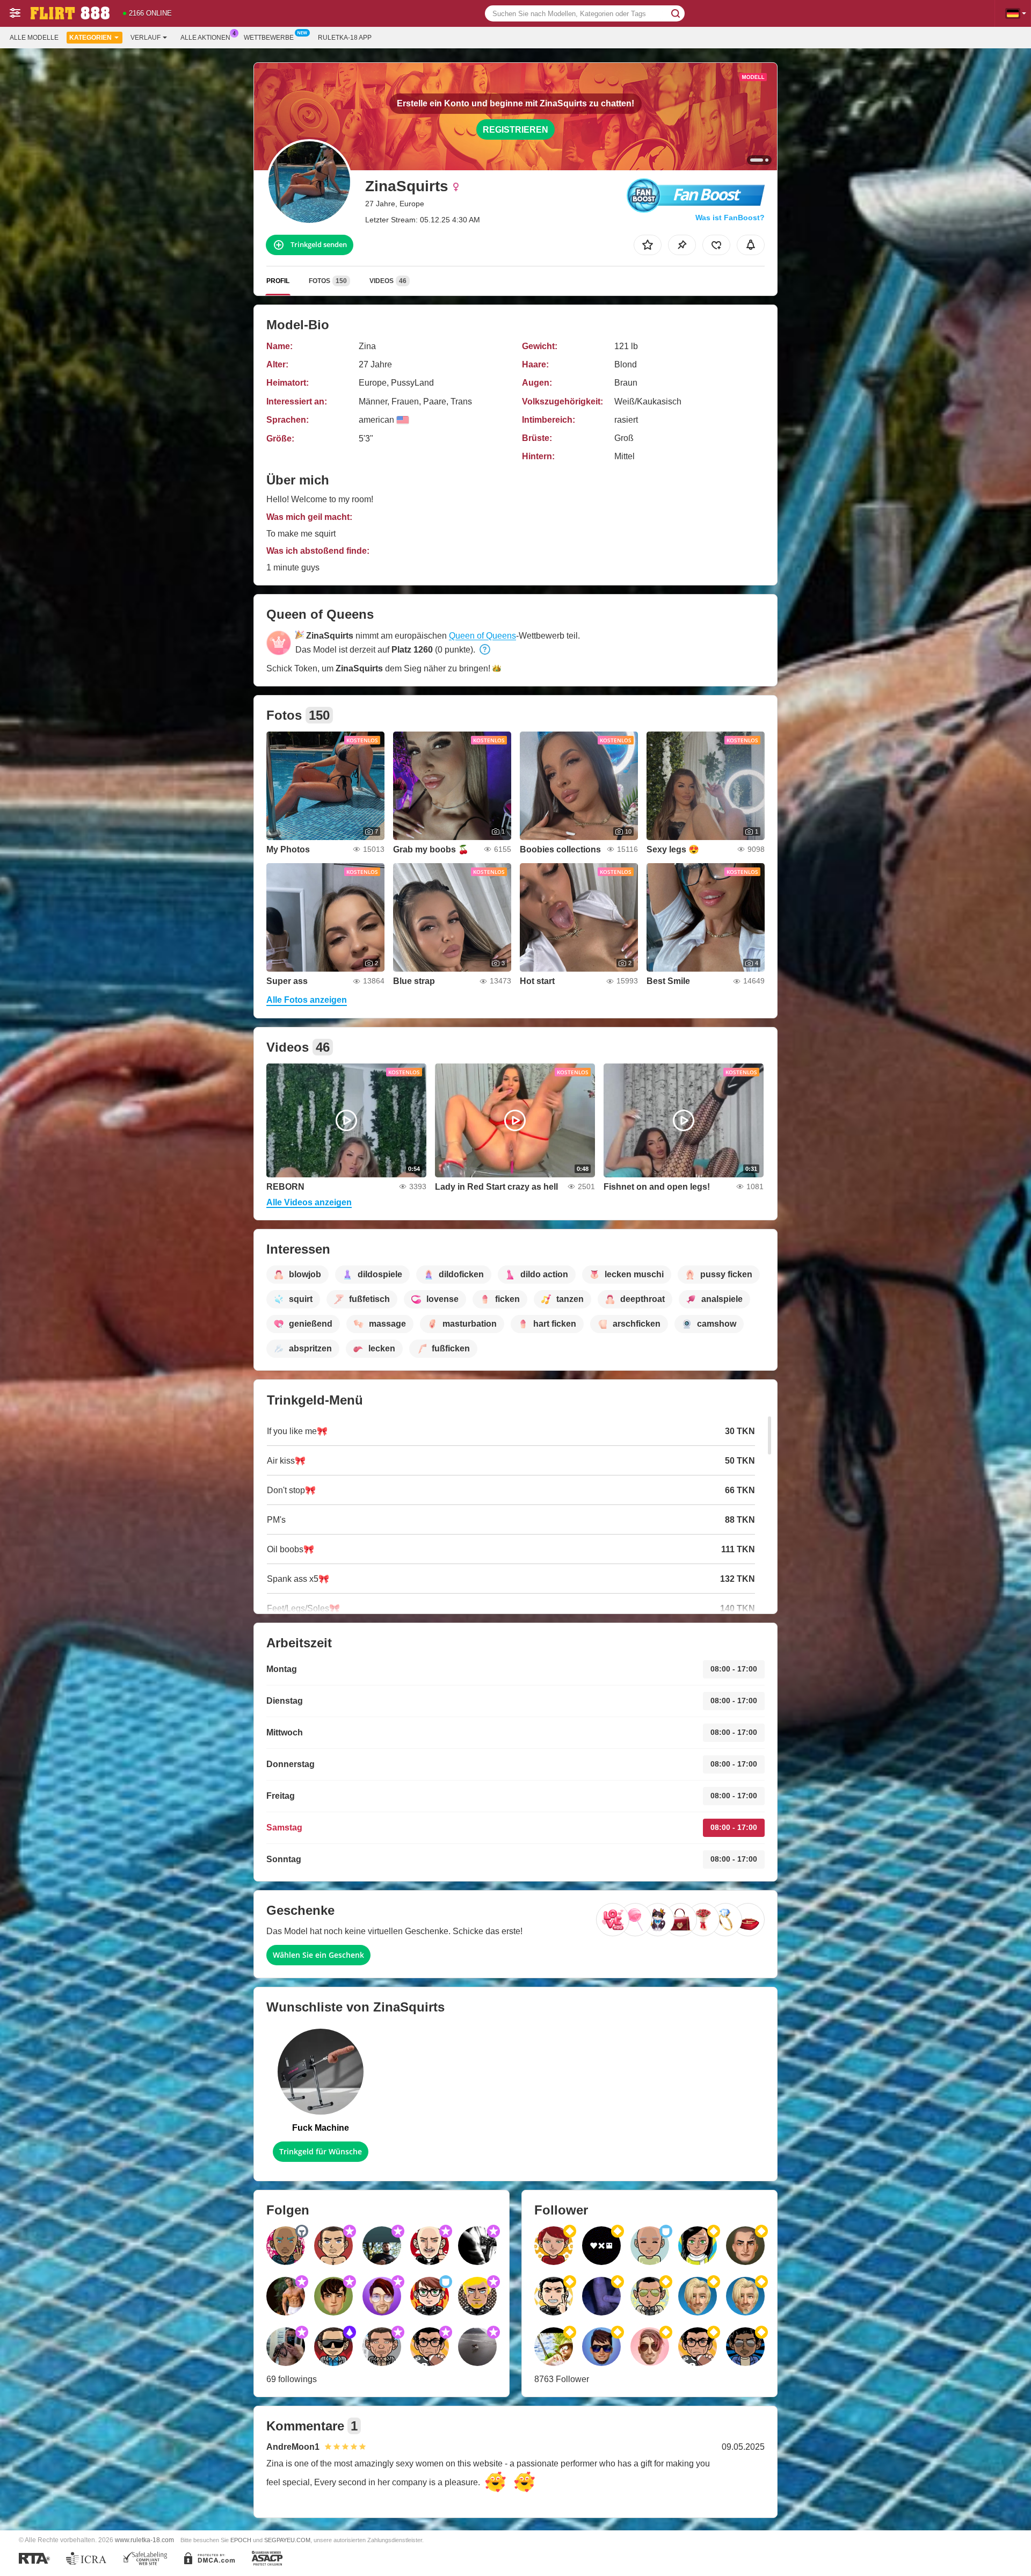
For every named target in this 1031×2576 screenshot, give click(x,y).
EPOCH (241, 2540)
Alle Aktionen (205, 38)
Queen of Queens (482, 636)
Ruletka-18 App (345, 38)
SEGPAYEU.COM (287, 2540)
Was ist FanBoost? (730, 218)
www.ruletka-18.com (144, 2540)
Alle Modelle (34, 38)
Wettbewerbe (269, 38)
